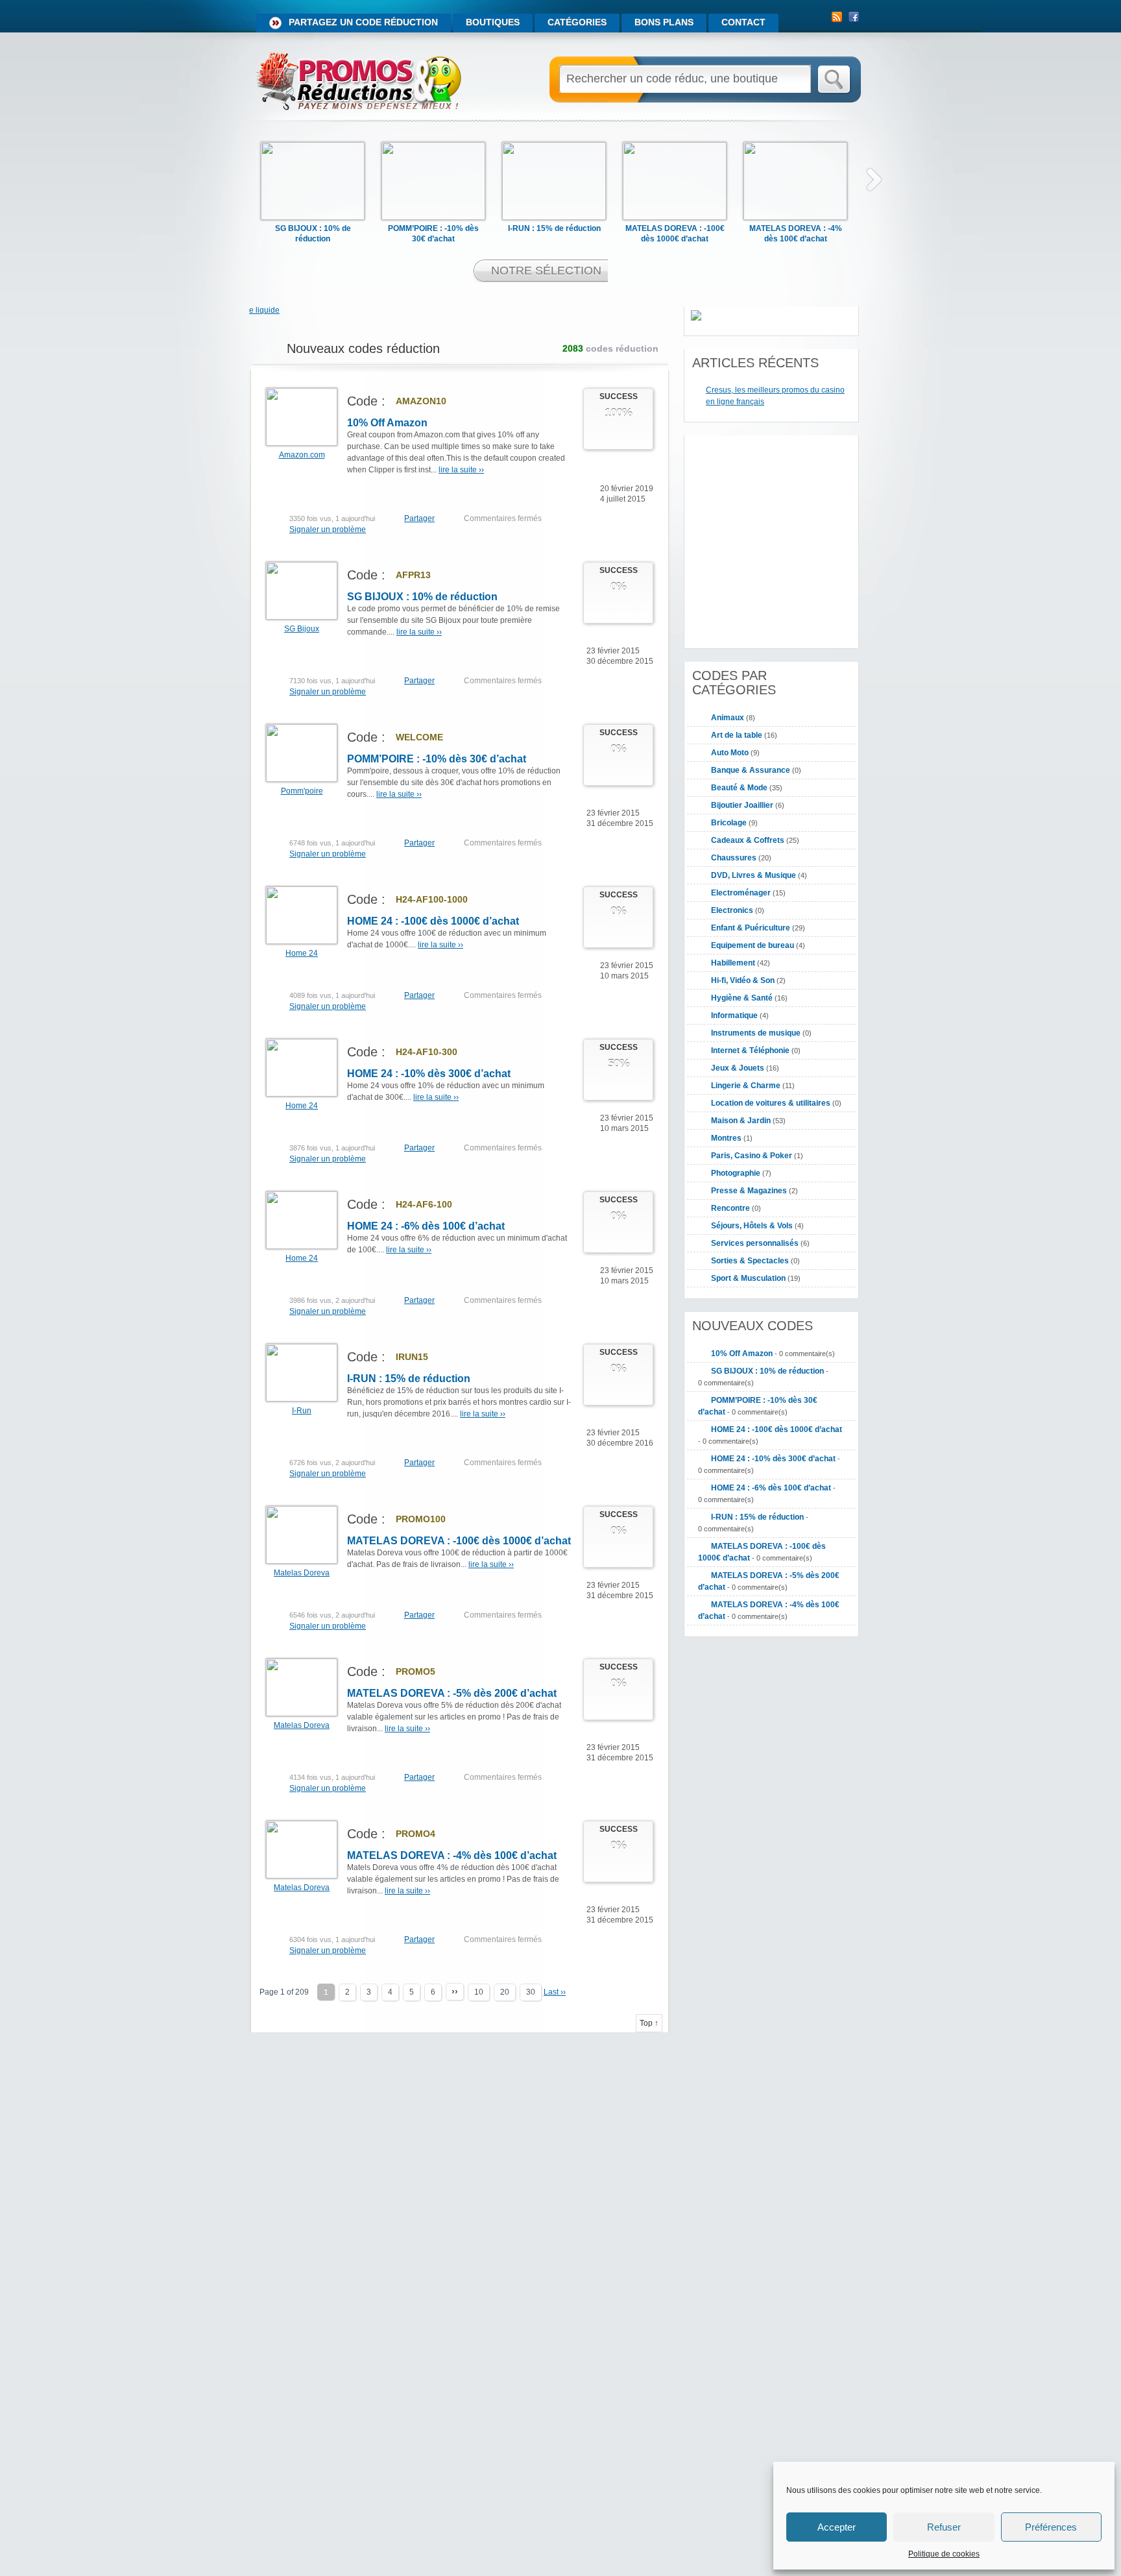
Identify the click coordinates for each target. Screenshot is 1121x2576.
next (874, 179)
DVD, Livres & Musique (753, 875)
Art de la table (737, 735)
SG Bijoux (302, 629)
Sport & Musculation (748, 1278)
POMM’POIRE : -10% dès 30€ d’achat (437, 759)
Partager (419, 518)
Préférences (1051, 2527)
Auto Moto (730, 753)
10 (479, 1992)
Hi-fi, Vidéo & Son (743, 980)
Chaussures (734, 858)
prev (234, 179)
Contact (743, 22)
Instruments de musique (756, 1033)
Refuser (944, 2527)
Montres (726, 1138)
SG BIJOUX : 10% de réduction (422, 597)
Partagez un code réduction (363, 22)
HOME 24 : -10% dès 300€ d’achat (429, 1074)
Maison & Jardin (741, 1121)
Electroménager (741, 893)
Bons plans (664, 22)
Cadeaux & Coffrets (748, 840)
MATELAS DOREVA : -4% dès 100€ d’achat (452, 1855)
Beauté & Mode (739, 788)
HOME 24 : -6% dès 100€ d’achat (426, 1226)
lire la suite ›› (461, 470)
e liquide (264, 310)
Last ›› (555, 1992)
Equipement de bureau (753, 945)
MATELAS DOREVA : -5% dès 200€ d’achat (452, 1693)
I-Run (302, 1411)
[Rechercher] (835, 80)
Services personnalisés (755, 1243)
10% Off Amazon (387, 423)
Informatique (734, 1015)
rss (837, 17)
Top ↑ (649, 2023)
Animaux (728, 718)
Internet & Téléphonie (750, 1051)
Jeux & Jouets (738, 1068)
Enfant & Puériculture (751, 928)
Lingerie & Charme (746, 1086)
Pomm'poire (302, 791)
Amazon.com (302, 455)
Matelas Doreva (302, 1573)
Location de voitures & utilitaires (771, 1103)
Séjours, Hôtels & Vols (752, 1226)
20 (505, 1992)
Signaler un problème (328, 529)
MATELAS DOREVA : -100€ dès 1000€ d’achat (459, 1541)
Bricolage (729, 823)
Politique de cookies (944, 2554)
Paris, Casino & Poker (752, 1156)
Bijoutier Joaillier (742, 805)
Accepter (837, 2527)
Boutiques (493, 22)
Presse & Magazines (749, 1191)
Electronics (732, 910)
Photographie (736, 1173)
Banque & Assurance (751, 770)
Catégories (577, 22)
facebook (854, 17)
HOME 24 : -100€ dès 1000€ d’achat (433, 921)
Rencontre (730, 1208)
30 (531, 1992)
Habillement (733, 963)
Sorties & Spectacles (750, 1261)
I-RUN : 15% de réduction (554, 228)
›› (455, 1991)
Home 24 (302, 953)
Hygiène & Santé (742, 998)
